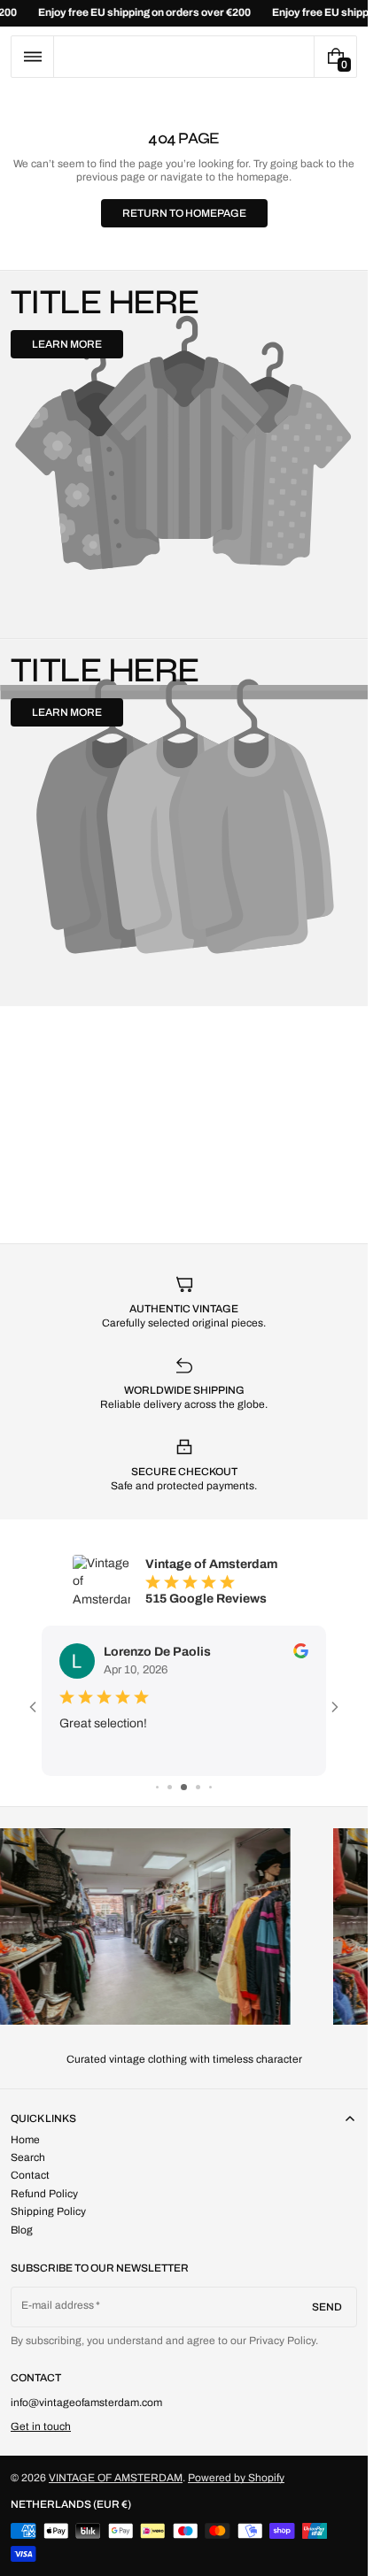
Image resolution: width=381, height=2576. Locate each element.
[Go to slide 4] (198, 1787)
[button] (32, 57)
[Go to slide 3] (184, 1787)
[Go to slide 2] (170, 1787)
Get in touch (41, 2426)
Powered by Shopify (236, 2478)
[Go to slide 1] (157, 1787)
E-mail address (58, 2305)
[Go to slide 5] (210, 1787)
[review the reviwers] (301, 1651)
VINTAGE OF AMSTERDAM (116, 2478)
